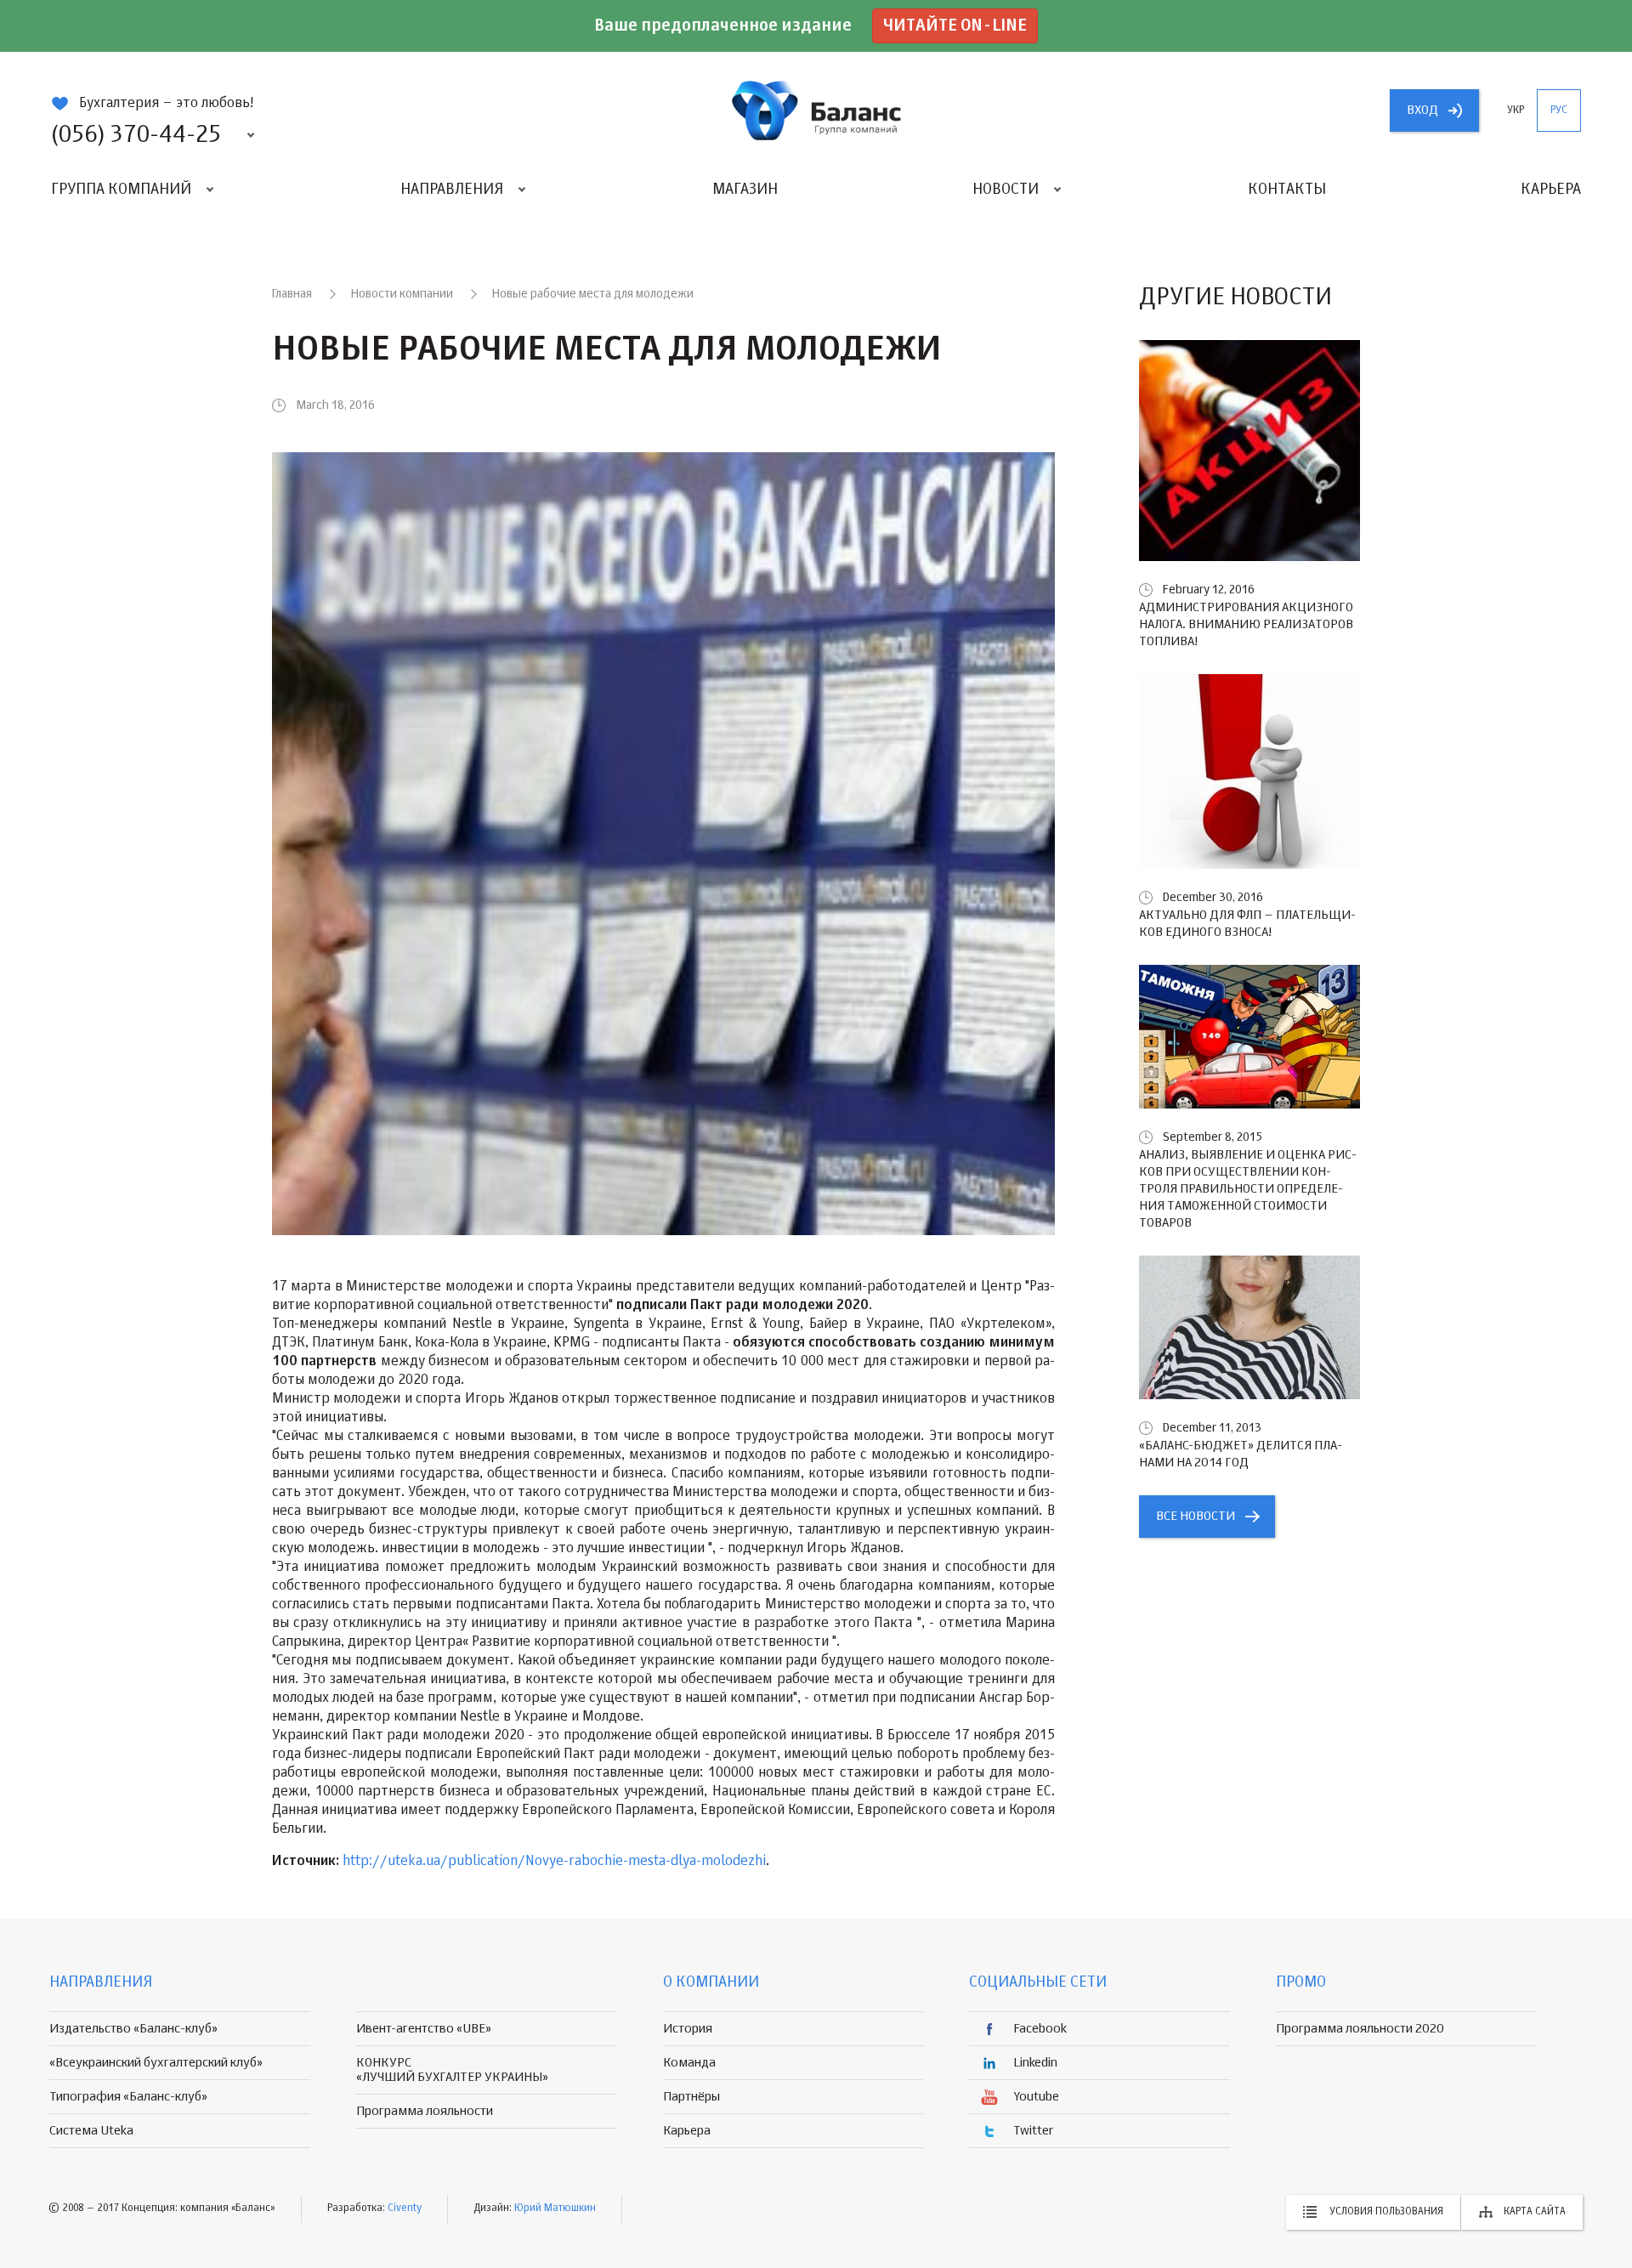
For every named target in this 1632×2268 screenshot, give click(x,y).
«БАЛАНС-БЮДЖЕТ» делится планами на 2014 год (1241, 1454)
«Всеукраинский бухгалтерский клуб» (156, 2063)
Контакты (1287, 190)
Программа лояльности (425, 2111)
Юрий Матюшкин (555, 2208)
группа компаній (816, 111)
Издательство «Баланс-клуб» (133, 2029)
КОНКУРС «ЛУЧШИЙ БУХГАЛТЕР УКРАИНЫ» (452, 2070)
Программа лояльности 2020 (1360, 2029)
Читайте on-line (955, 26)
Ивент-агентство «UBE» (424, 2029)
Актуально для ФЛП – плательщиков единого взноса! (1247, 924)
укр (1516, 111)
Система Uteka (91, 2131)
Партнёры (691, 2097)
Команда (689, 2063)
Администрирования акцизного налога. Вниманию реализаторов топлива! (1246, 624)
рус (1559, 111)
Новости (1006, 190)
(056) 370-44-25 (136, 135)
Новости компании (402, 294)
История (688, 2029)
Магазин (745, 190)
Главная (292, 294)
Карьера (1551, 190)
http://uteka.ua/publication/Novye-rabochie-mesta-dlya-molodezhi (554, 1862)
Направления (452, 190)
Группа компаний (121, 190)
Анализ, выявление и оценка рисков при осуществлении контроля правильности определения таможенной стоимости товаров (1248, 1189)
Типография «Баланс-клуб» (128, 2097)
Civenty (405, 2208)
